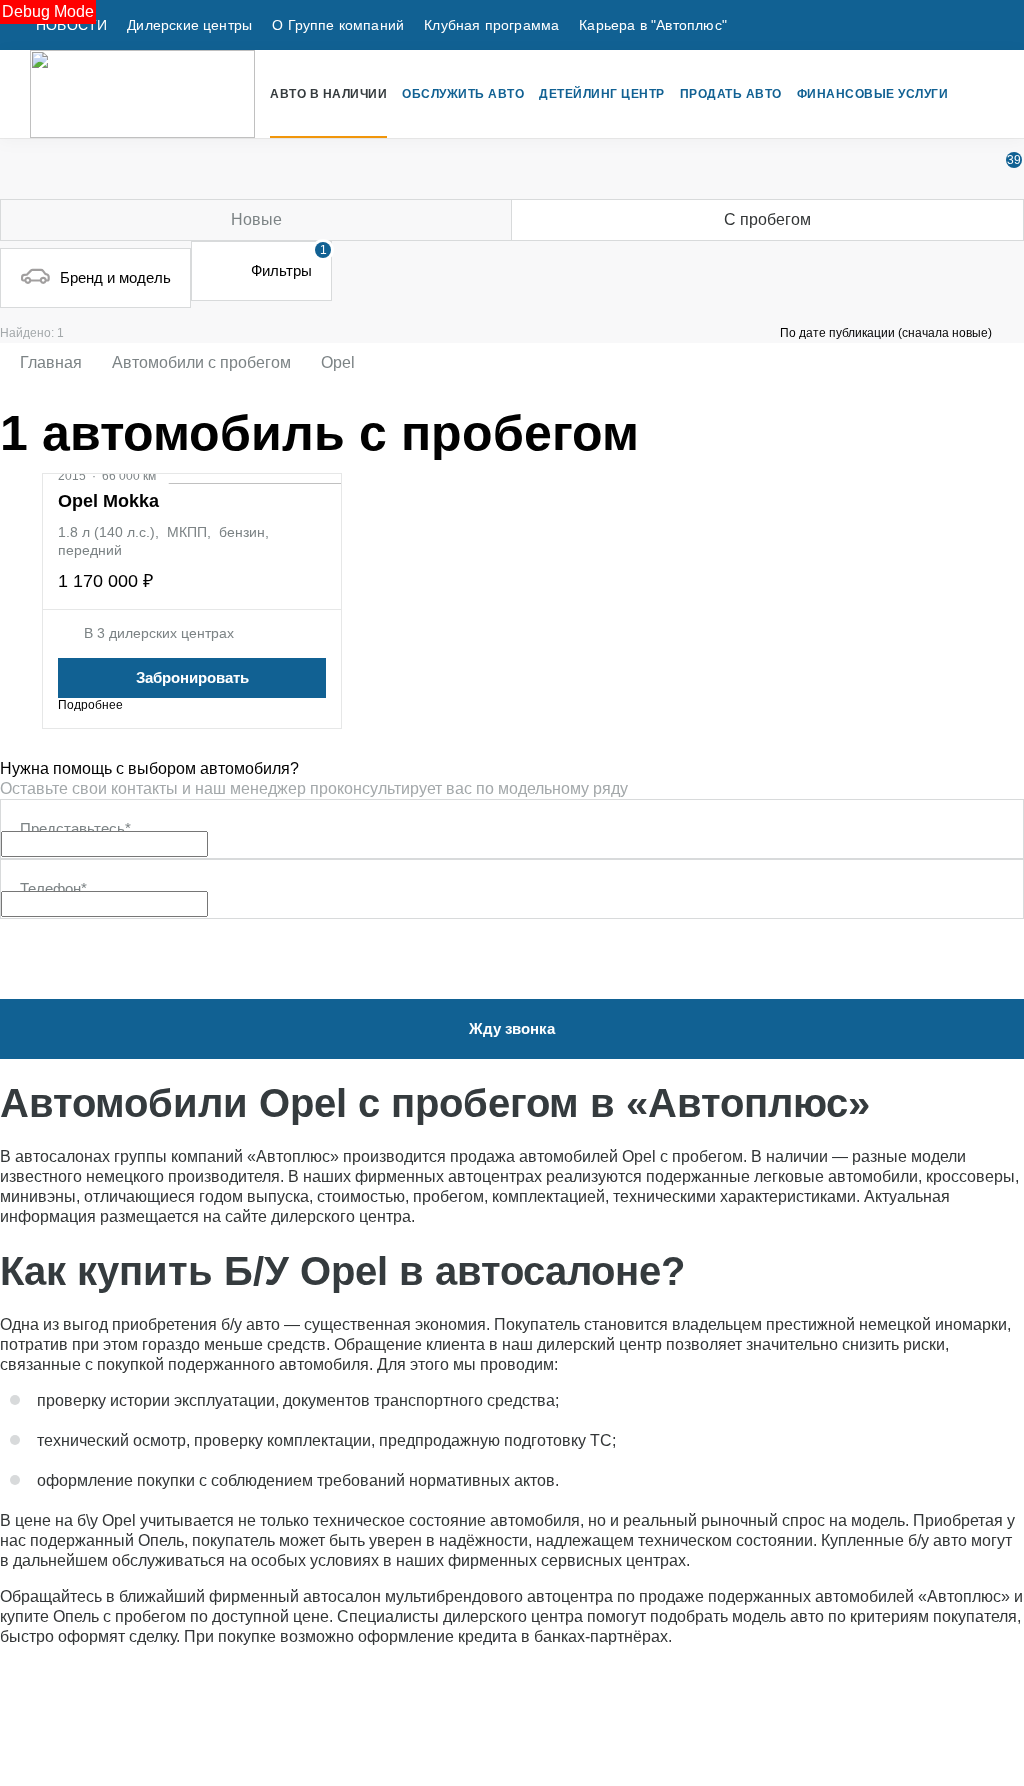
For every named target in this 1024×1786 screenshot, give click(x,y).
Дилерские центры (189, 25)
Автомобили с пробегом (201, 362)
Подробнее (90, 705)
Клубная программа (491, 25)
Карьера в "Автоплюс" (653, 25)
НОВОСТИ (71, 25)
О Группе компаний (338, 25)
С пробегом (767, 219)
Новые (256, 219)
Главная (51, 362)
